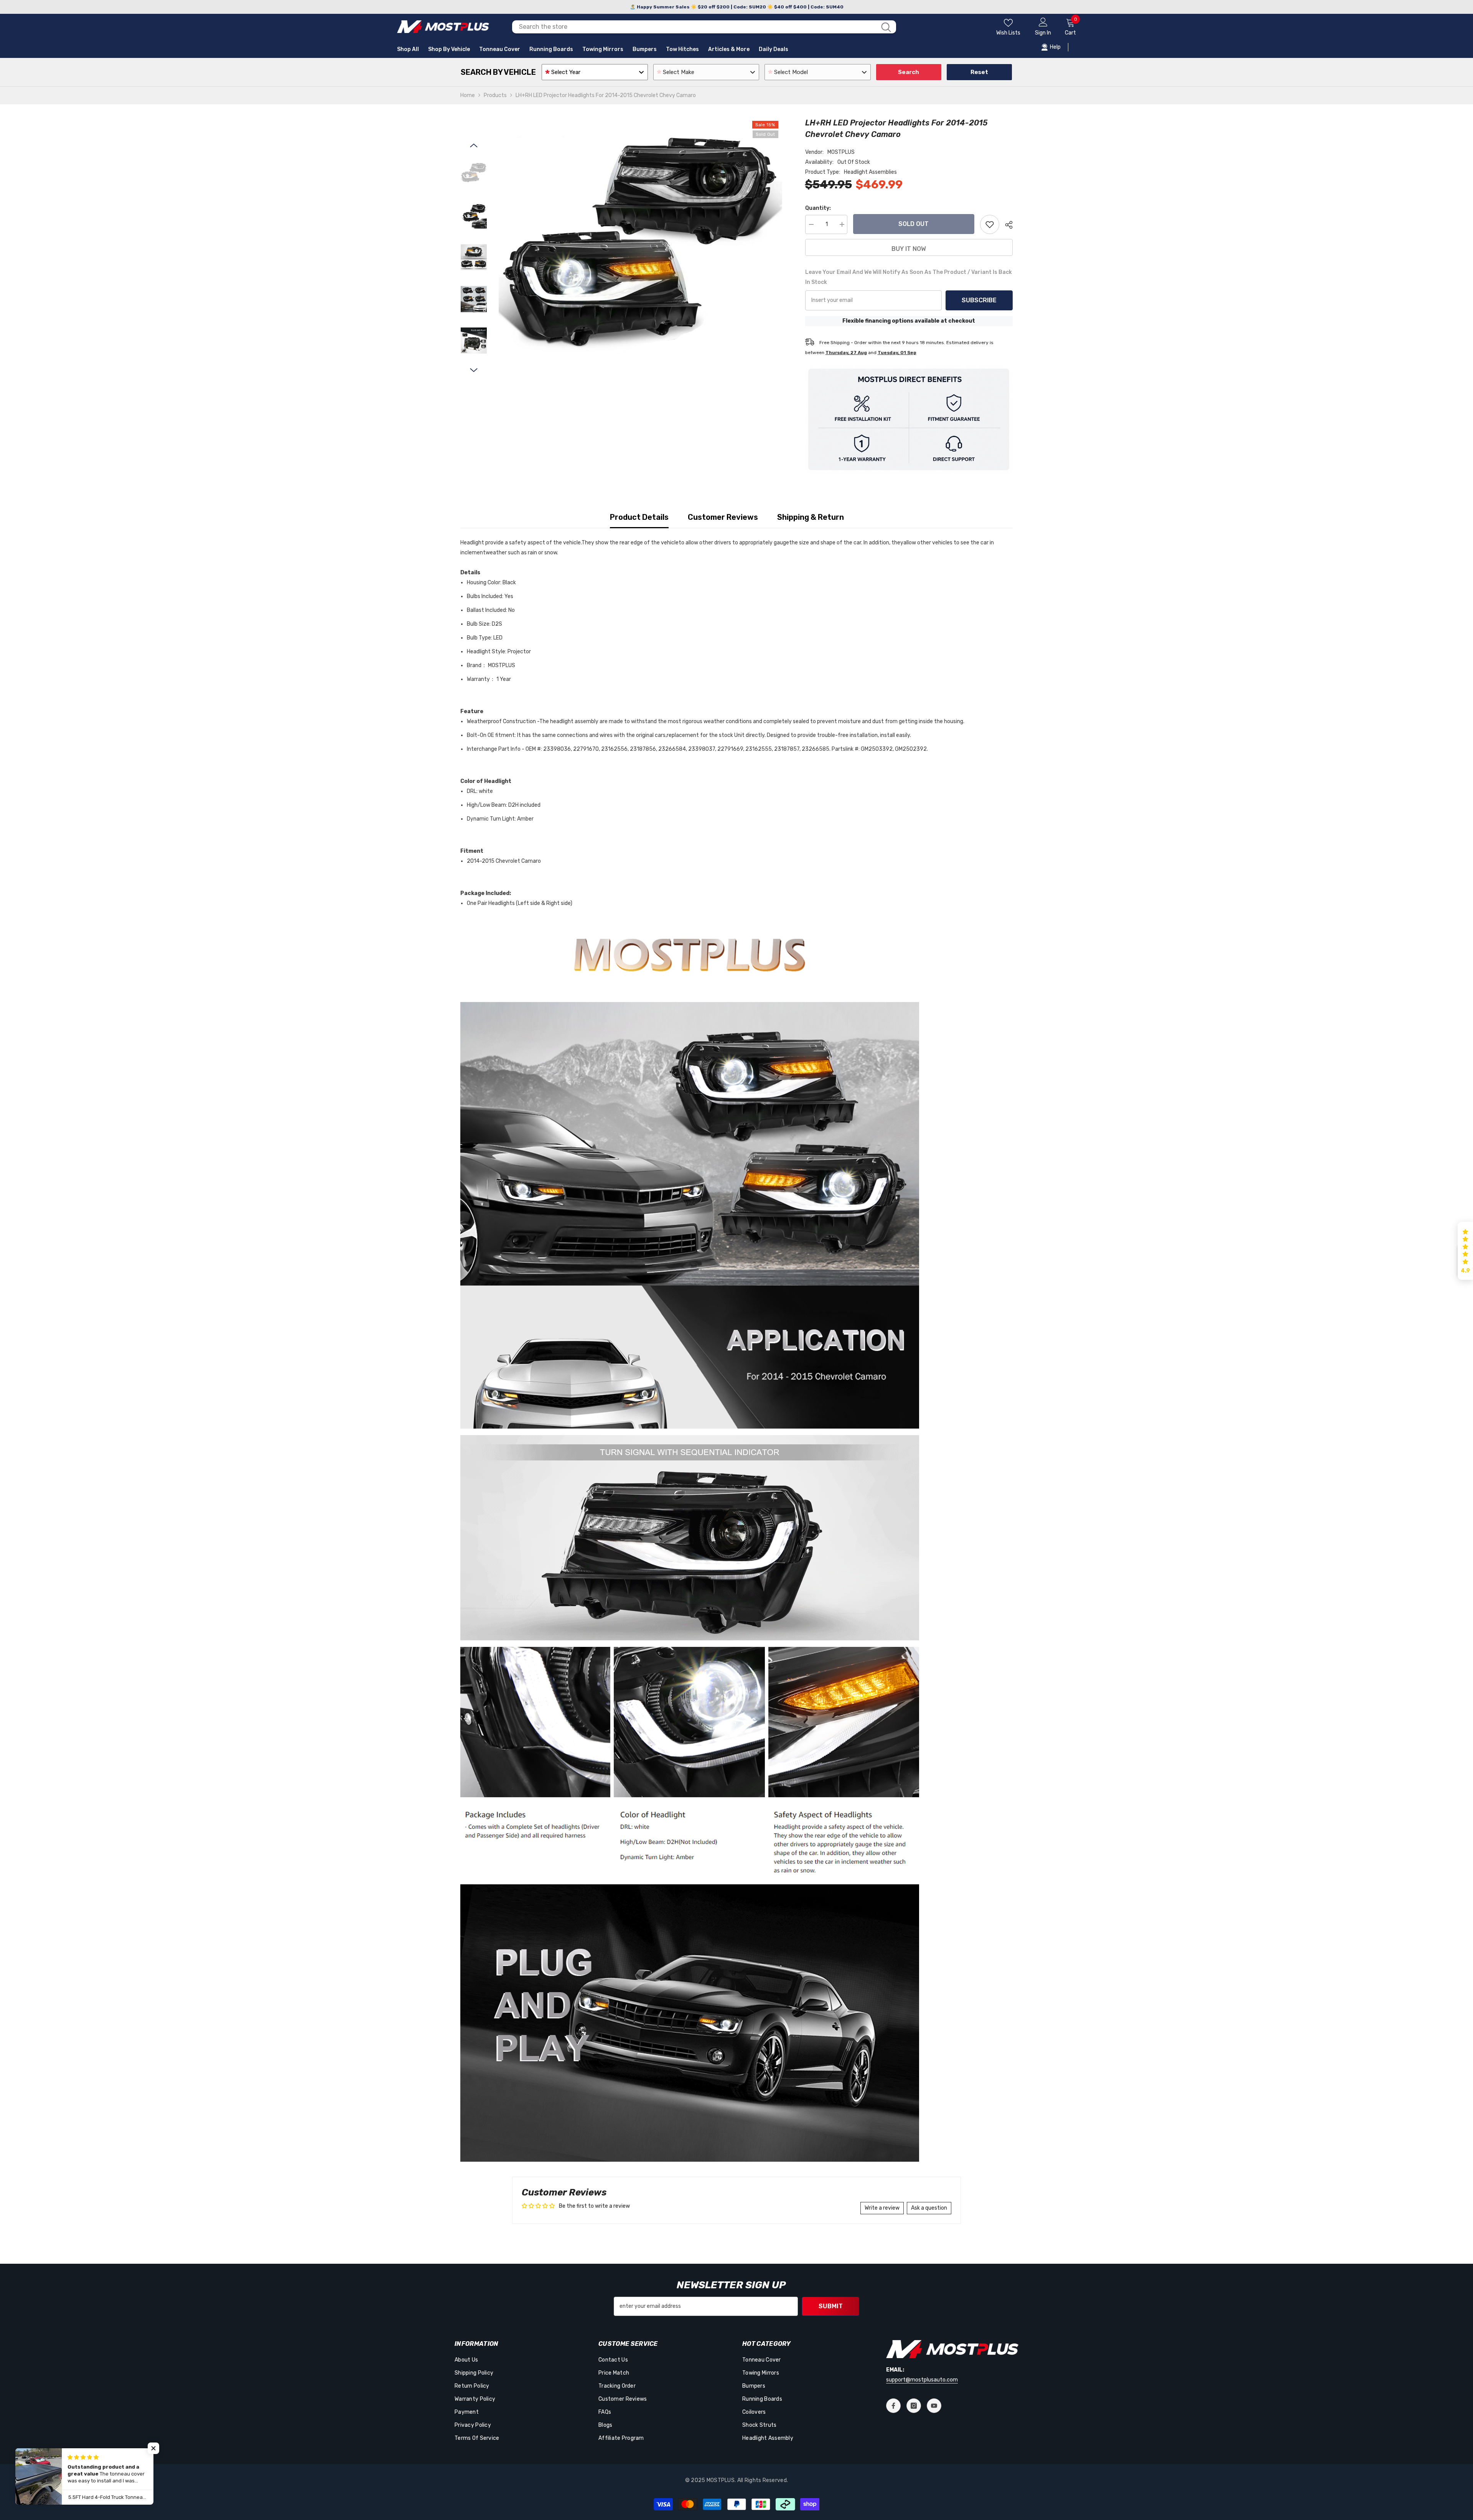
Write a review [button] (882, 2208)
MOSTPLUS (841, 152)
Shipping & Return (811, 517)
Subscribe (979, 300)
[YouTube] (934, 2406)
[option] (640, 259)
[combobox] (694, 27)
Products (495, 95)
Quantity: (818, 208)
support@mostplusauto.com (922, 2380)
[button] (474, 145)
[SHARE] (1006, 225)
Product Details (639, 517)
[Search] (704, 27)
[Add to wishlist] (990, 224)
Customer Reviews (723, 517)
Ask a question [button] (929, 2208)
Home (468, 95)
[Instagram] (914, 2406)
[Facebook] (893, 2406)
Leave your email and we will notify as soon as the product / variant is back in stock (909, 277)
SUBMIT (831, 2306)
